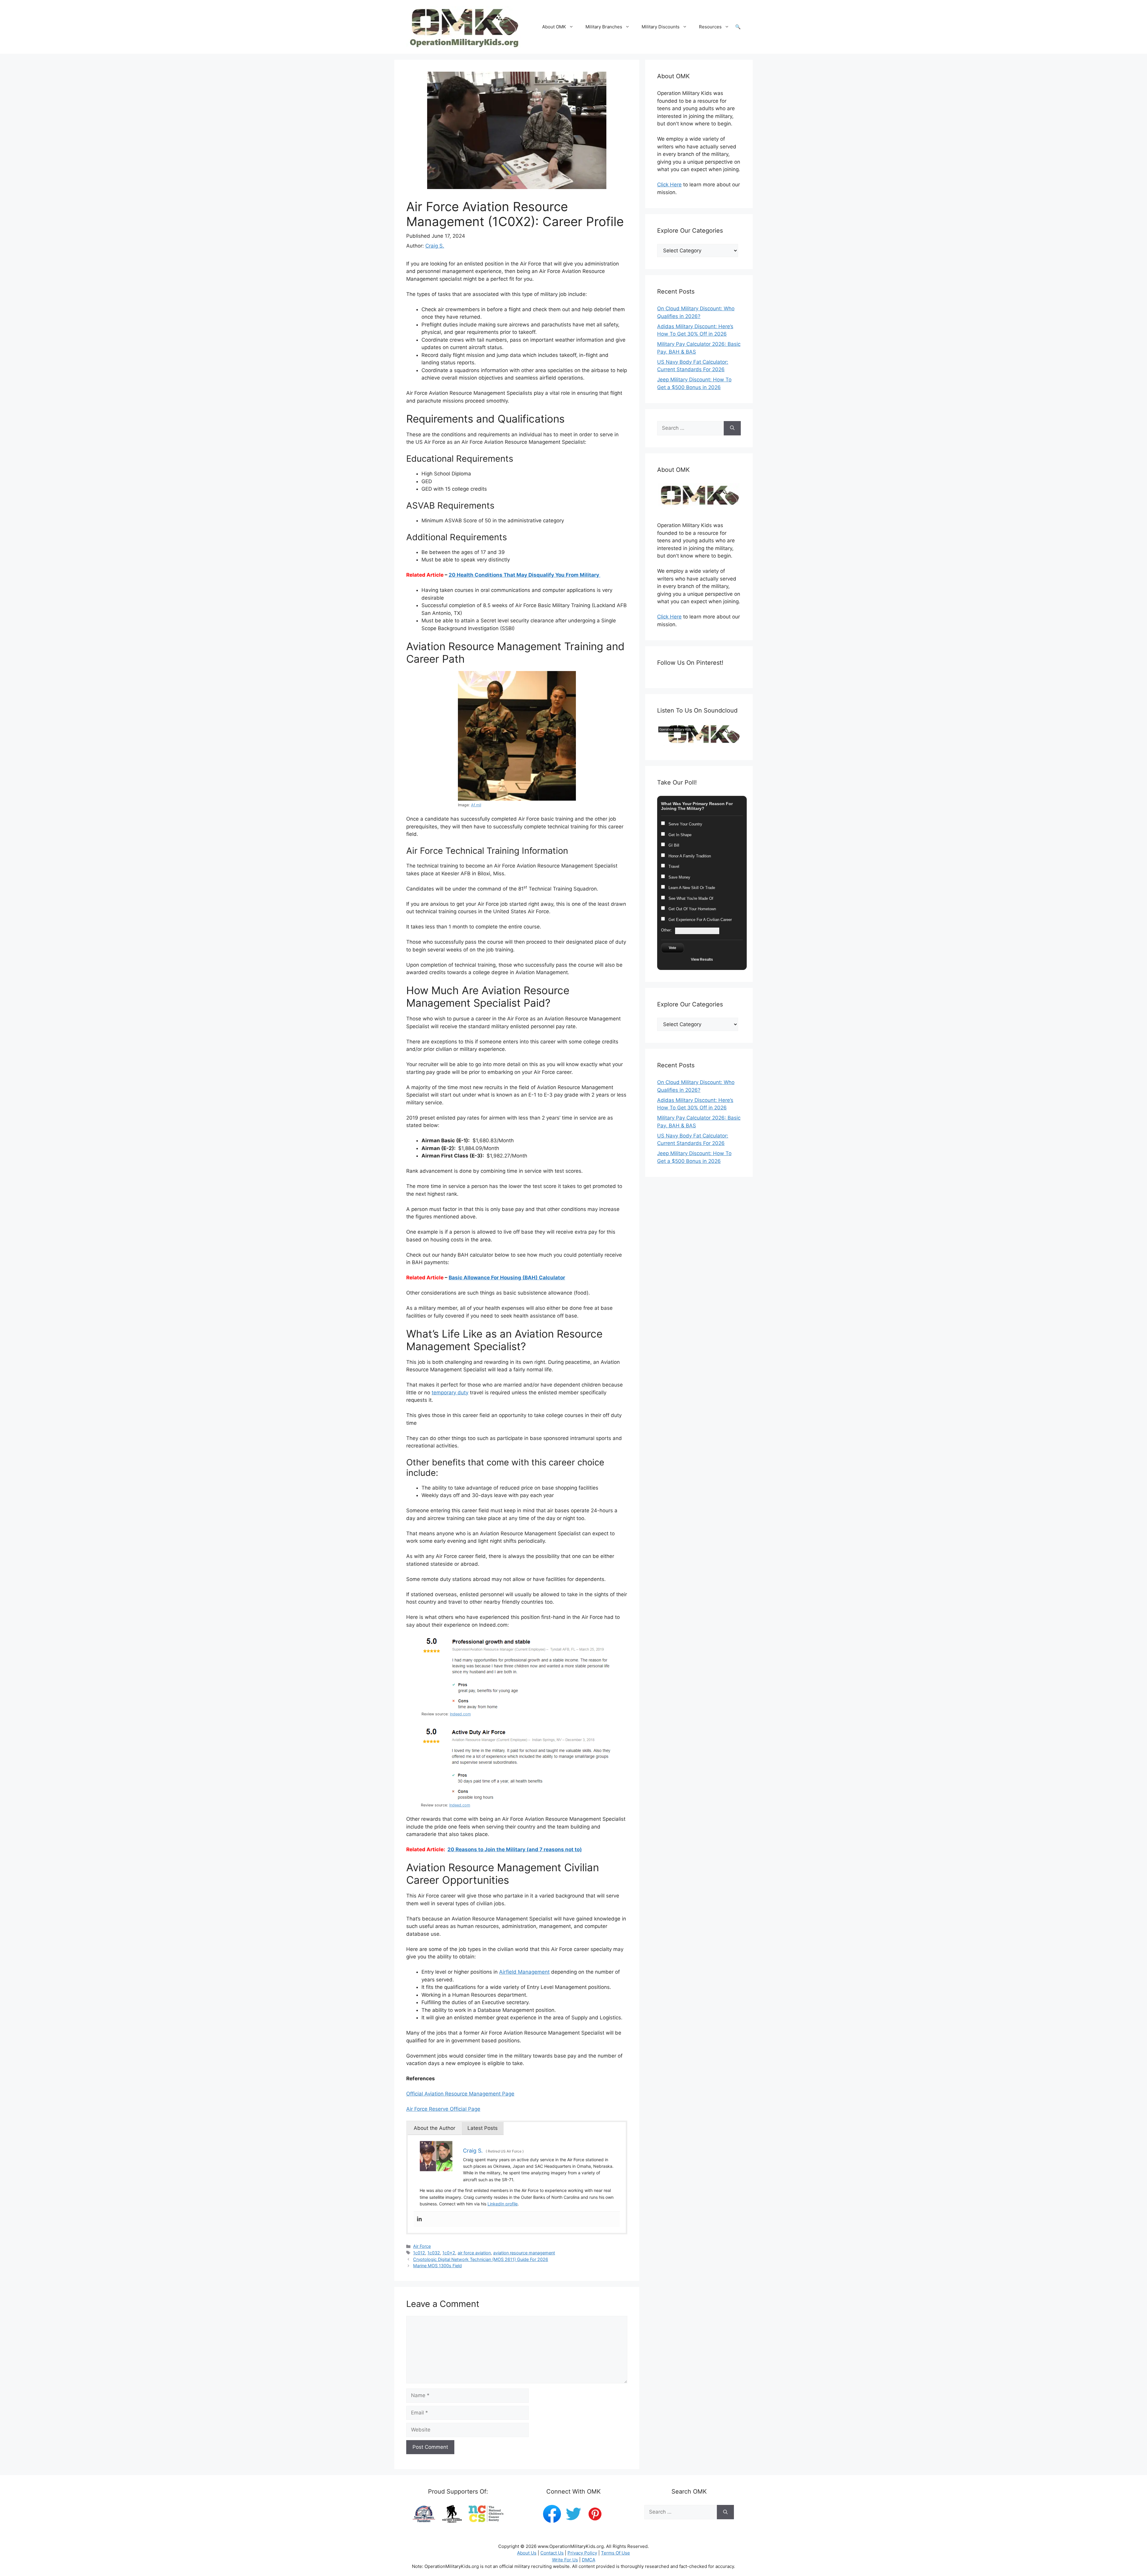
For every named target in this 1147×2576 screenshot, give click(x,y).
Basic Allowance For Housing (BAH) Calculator (507, 1278)
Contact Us (552, 2553)
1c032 (434, 2253)
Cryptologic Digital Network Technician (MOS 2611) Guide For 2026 (481, 2259)
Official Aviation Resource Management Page (460, 2094)
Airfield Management (524, 1972)
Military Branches (604, 27)
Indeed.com (460, 1714)
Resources (710, 27)
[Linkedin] (419, 2219)
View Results (702, 960)
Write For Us (565, 2560)
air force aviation (474, 2253)
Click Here (669, 185)
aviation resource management (524, 2253)
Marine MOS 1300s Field (437, 2266)
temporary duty (450, 1393)
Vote (673, 948)
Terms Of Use (615, 2553)
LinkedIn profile (503, 2204)
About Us (527, 2553)
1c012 (419, 2253)
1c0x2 (449, 2253)
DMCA (589, 2560)
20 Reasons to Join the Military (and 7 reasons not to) (515, 1849)
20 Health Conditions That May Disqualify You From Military (525, 575)
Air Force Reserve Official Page (443, 2109)
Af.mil (476, 805)
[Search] (732, 428)
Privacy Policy (582, 2553)
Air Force (422, 2246)
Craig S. (435, 246)
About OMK (554, 27)
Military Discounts (661, 27)
